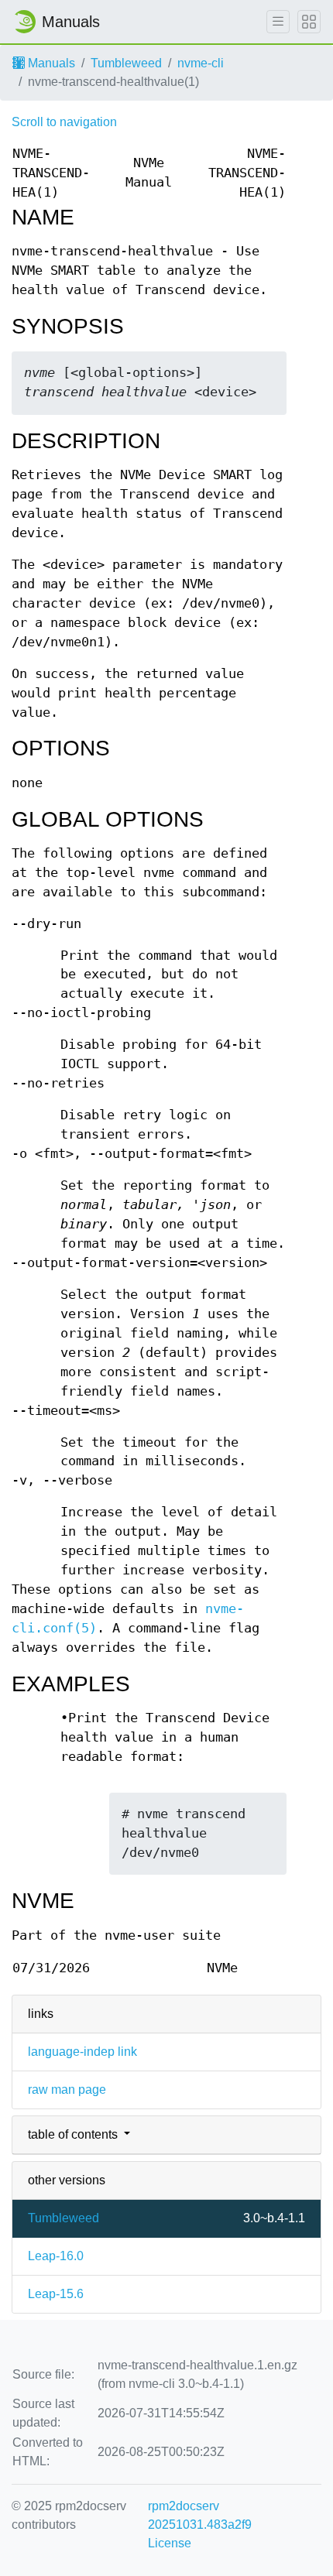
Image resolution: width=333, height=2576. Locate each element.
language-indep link (82, 2052)
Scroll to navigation (64, 122)
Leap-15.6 (56, 2294)
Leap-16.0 (56, 2256)
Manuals (50, 63)
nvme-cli (201, 63)
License (170, 2543)
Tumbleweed (126, 63)
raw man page (67, 2090)
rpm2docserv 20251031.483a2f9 (200, 2515)
